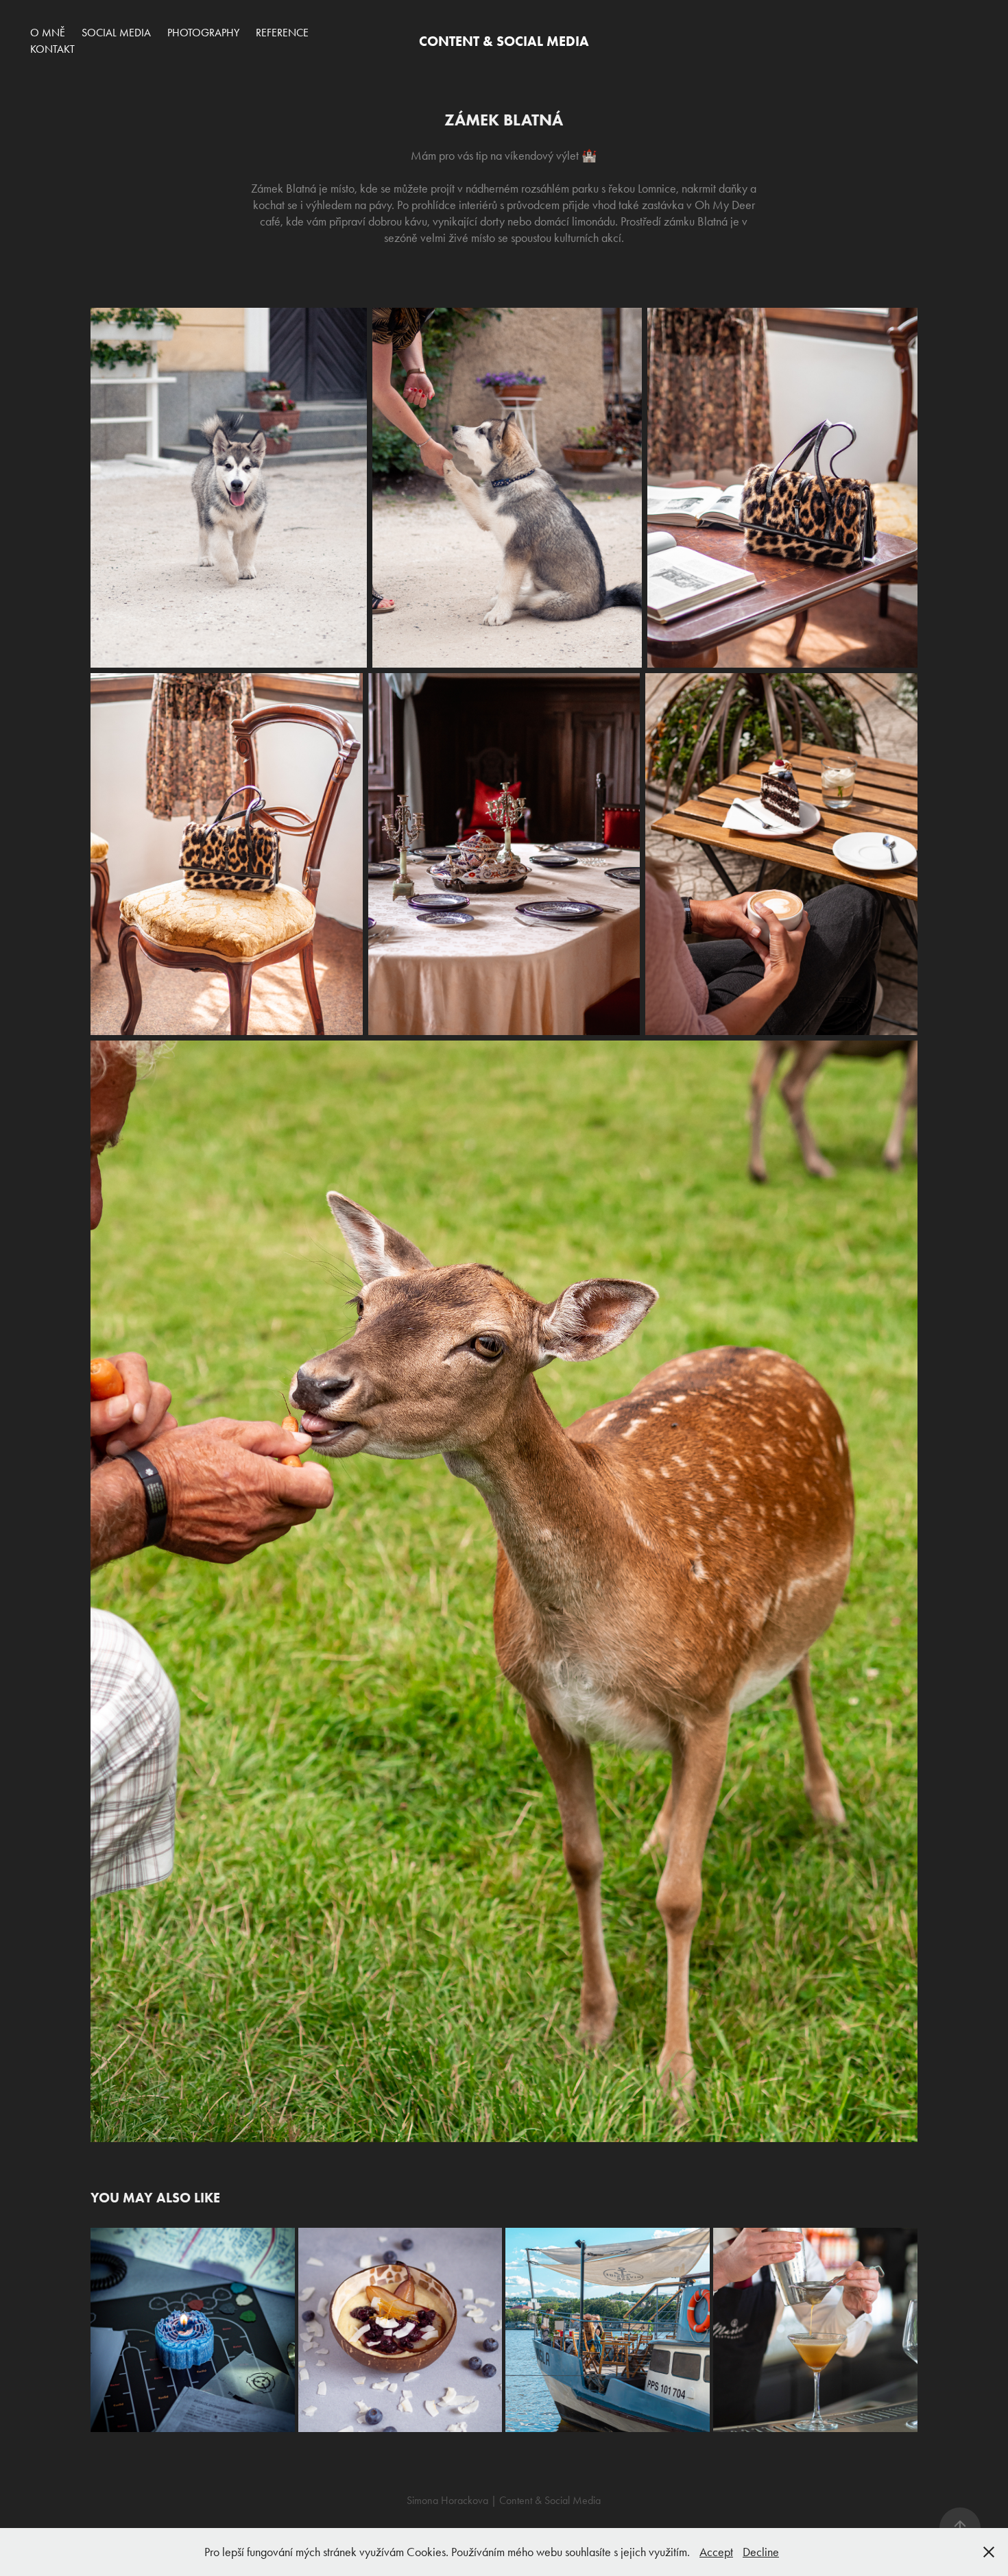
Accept (716, 2552)
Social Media (116, 33)
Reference (282, 33)
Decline (761, 2552)
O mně (48, 33)
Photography (203, 33)
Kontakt (52, 49)
